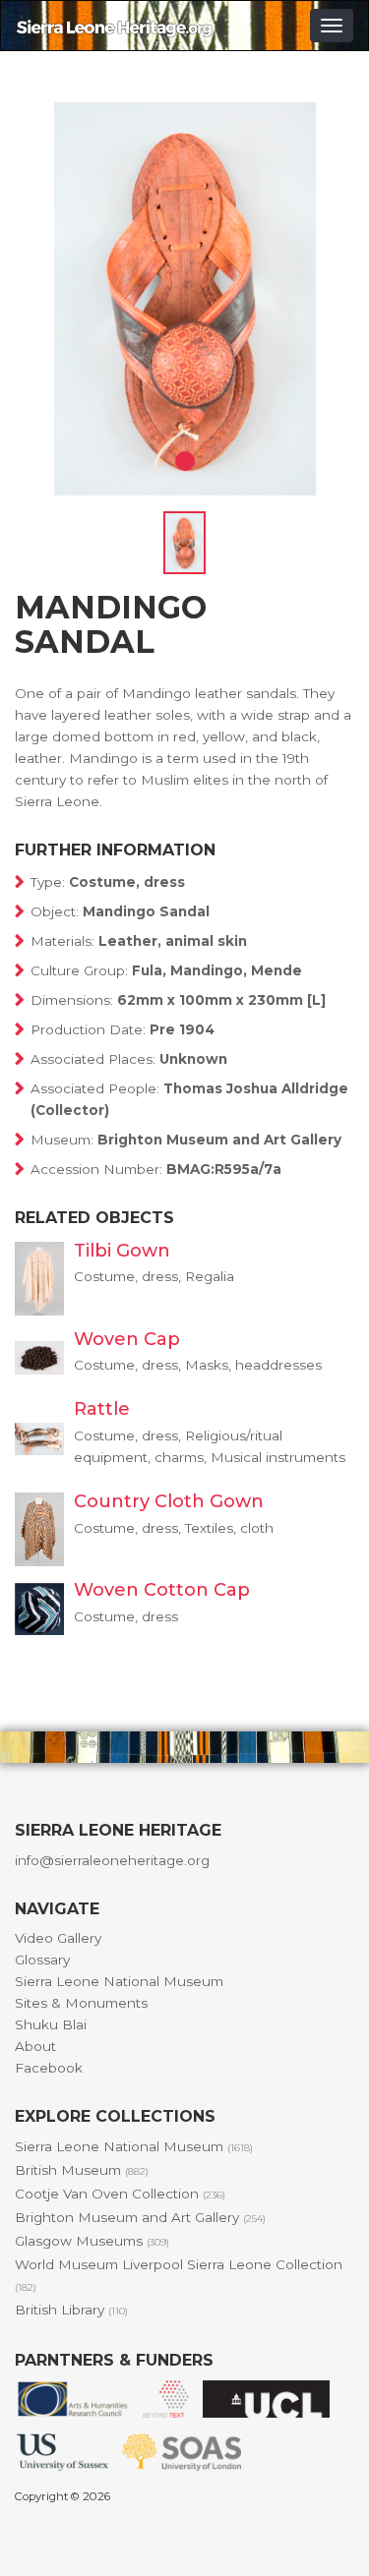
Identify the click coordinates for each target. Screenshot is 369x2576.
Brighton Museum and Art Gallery (140, 2217)
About (35, 2046)
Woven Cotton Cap (162, 1590)
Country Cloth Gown (169, 1501)
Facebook (49, 2068)
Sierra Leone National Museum (119, 1981)
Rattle (102, 1409)
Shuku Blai (51, 2024)
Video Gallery (58, 1938)
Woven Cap (127, 1339)
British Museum (82, 2170)
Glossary (42, 1960)
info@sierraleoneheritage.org (112, 1860)
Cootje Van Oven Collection (120, 2194)
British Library (71, 2310)
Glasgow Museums (92, 2241)
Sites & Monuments (81, 2003)
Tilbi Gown (122, 1251)
